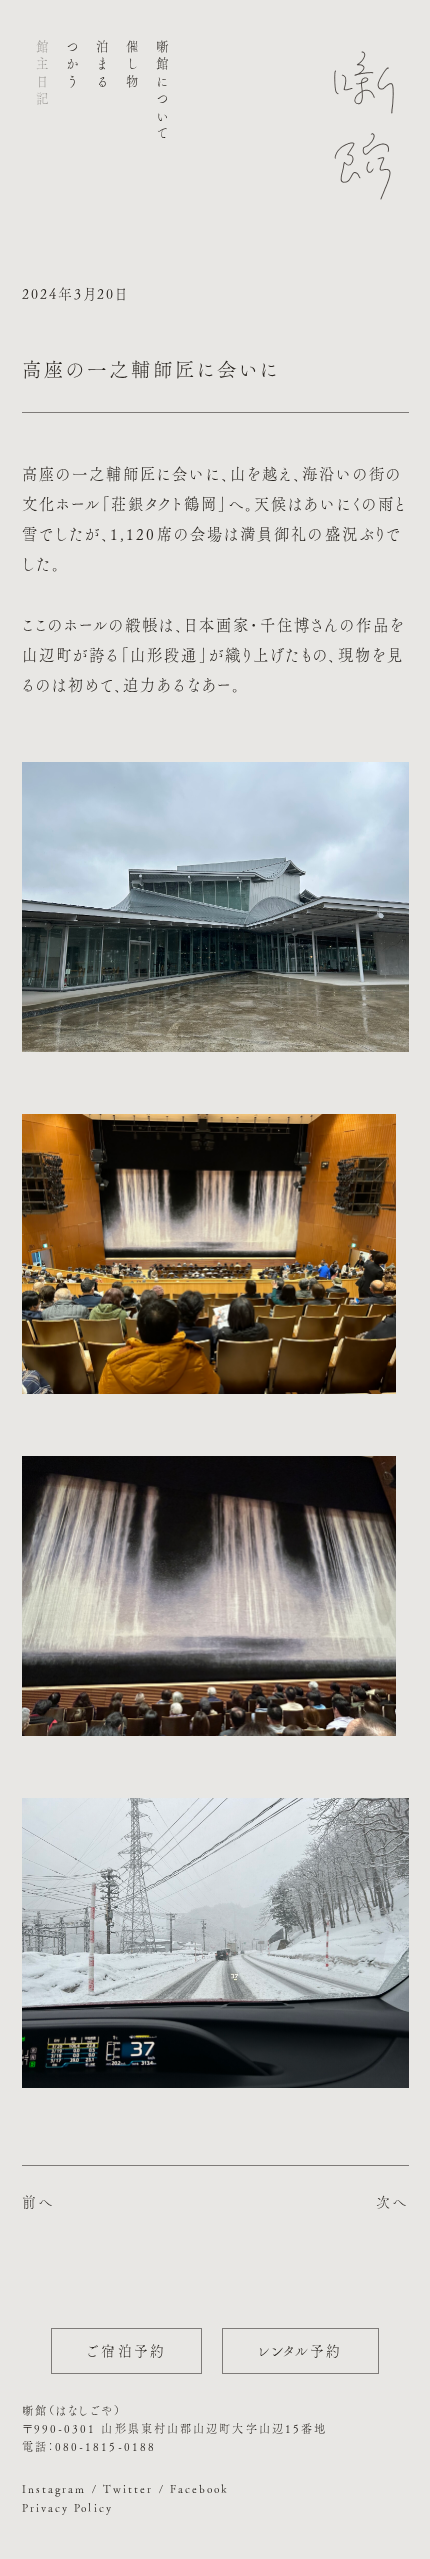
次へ (392, 2202)
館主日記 (41, 75)
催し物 (132, 66)
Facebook (200, 2488)
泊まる (101, 66)
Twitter (128, 2488)
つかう (71, 66)
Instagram (54, 2488)
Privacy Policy (67, 2507)
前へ (38, 2202)
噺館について (162, 91)
